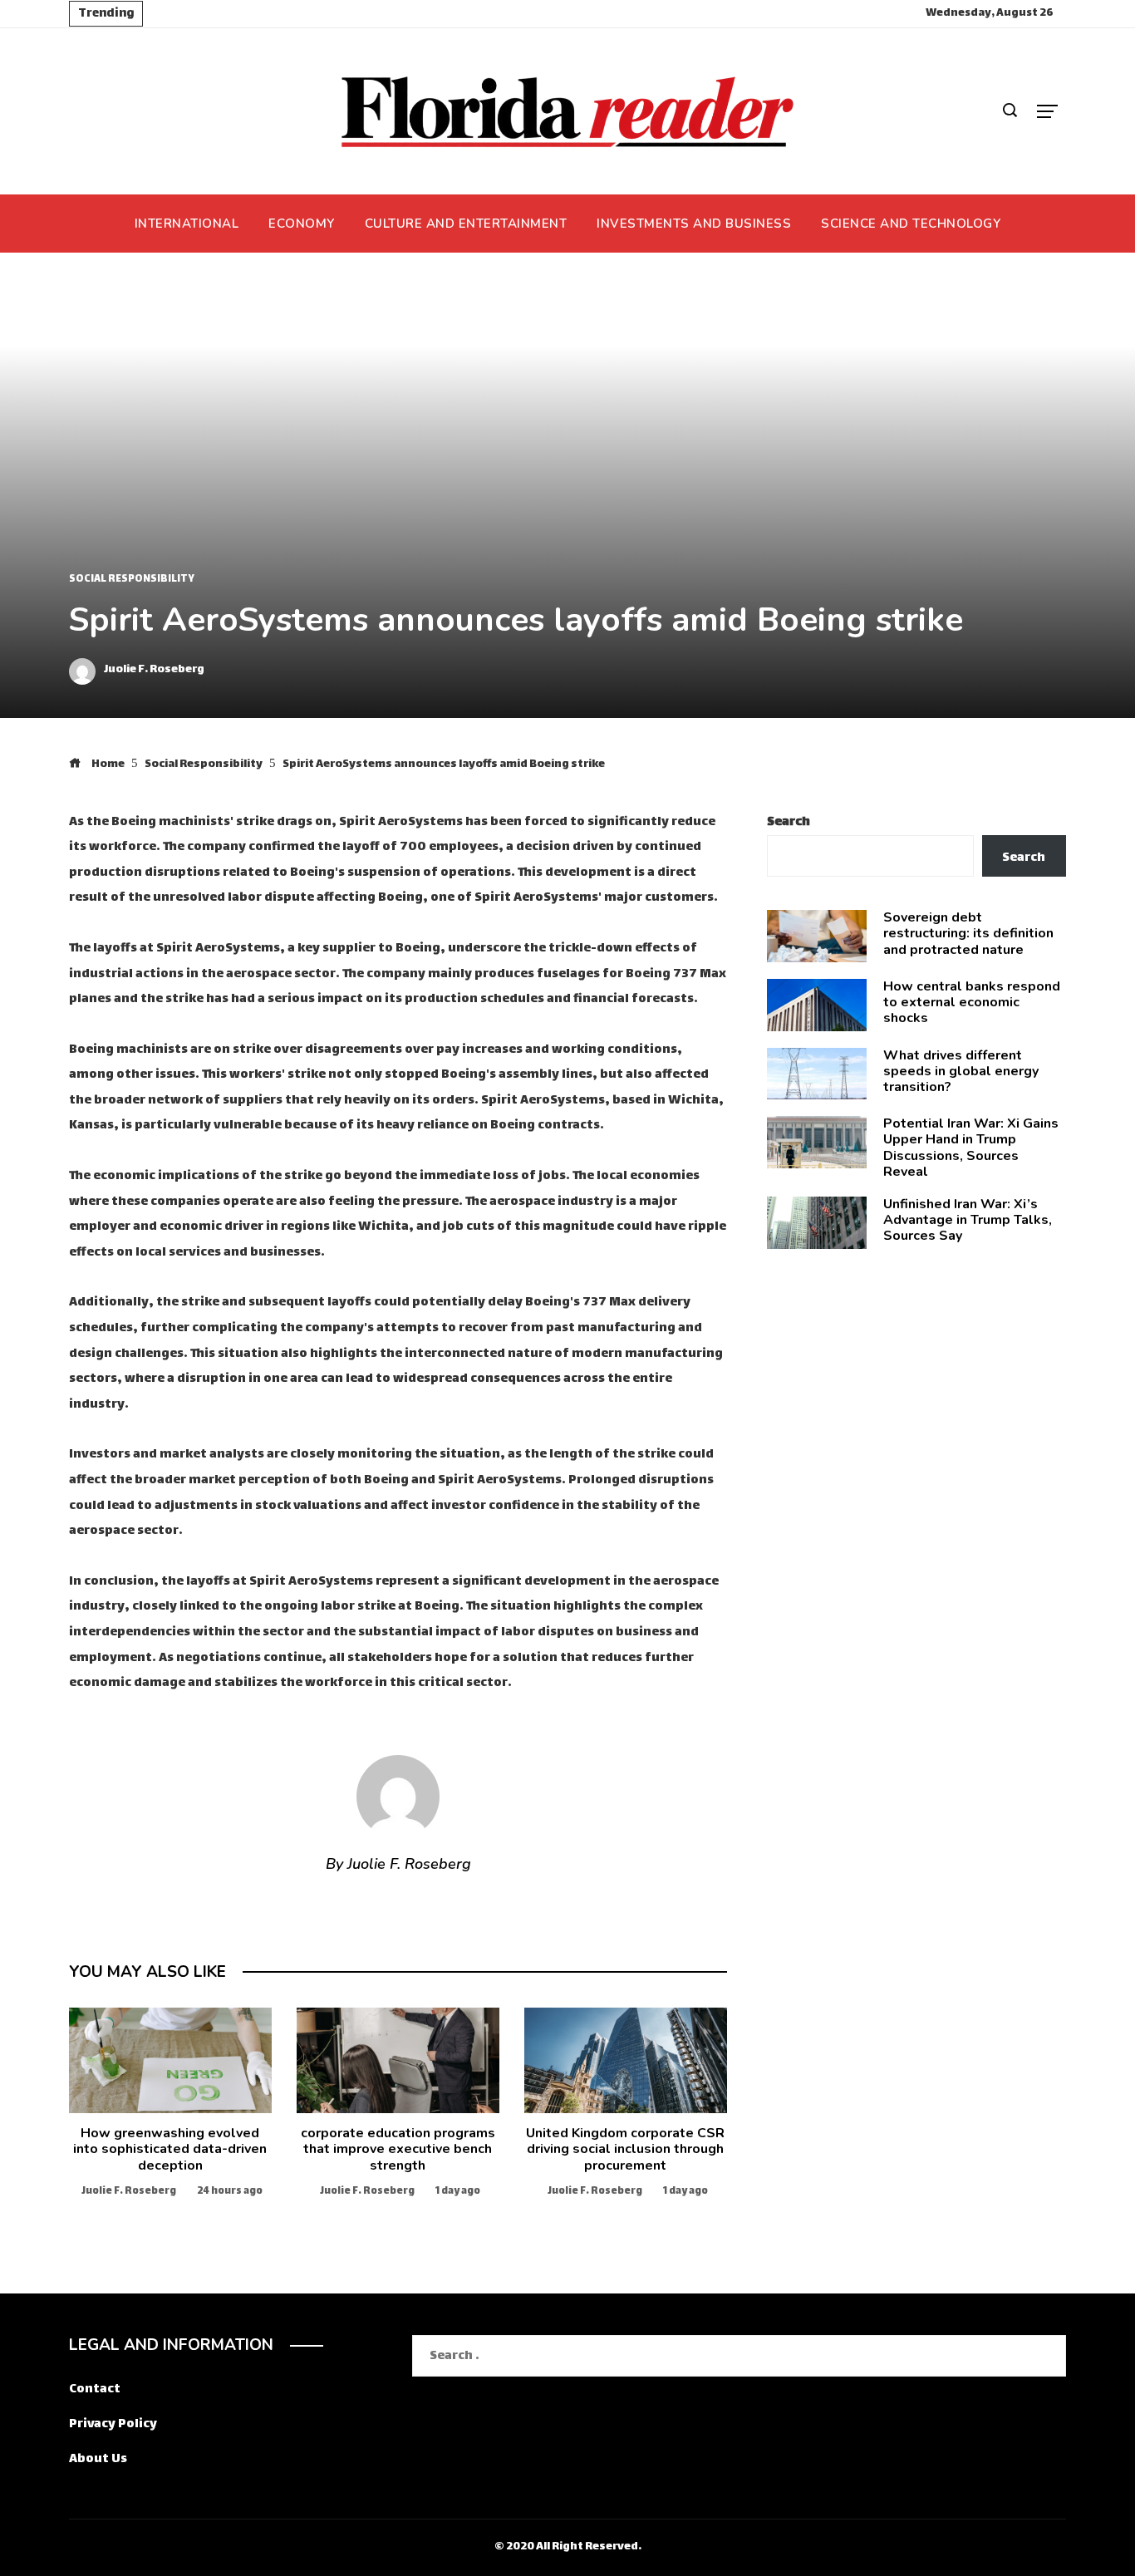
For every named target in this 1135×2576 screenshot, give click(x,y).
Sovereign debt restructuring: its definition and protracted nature (968, 933)
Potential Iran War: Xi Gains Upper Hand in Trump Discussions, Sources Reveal (971, 1148)
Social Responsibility (132, 580)
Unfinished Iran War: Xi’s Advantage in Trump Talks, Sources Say (968, 1220)
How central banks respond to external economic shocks (972, 1002)
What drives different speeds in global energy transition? (961, 1071)
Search (789, 822)
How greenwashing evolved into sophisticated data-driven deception (170, 2149)
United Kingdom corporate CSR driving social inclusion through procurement (625, 2149)
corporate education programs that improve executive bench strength (398, 2149)
